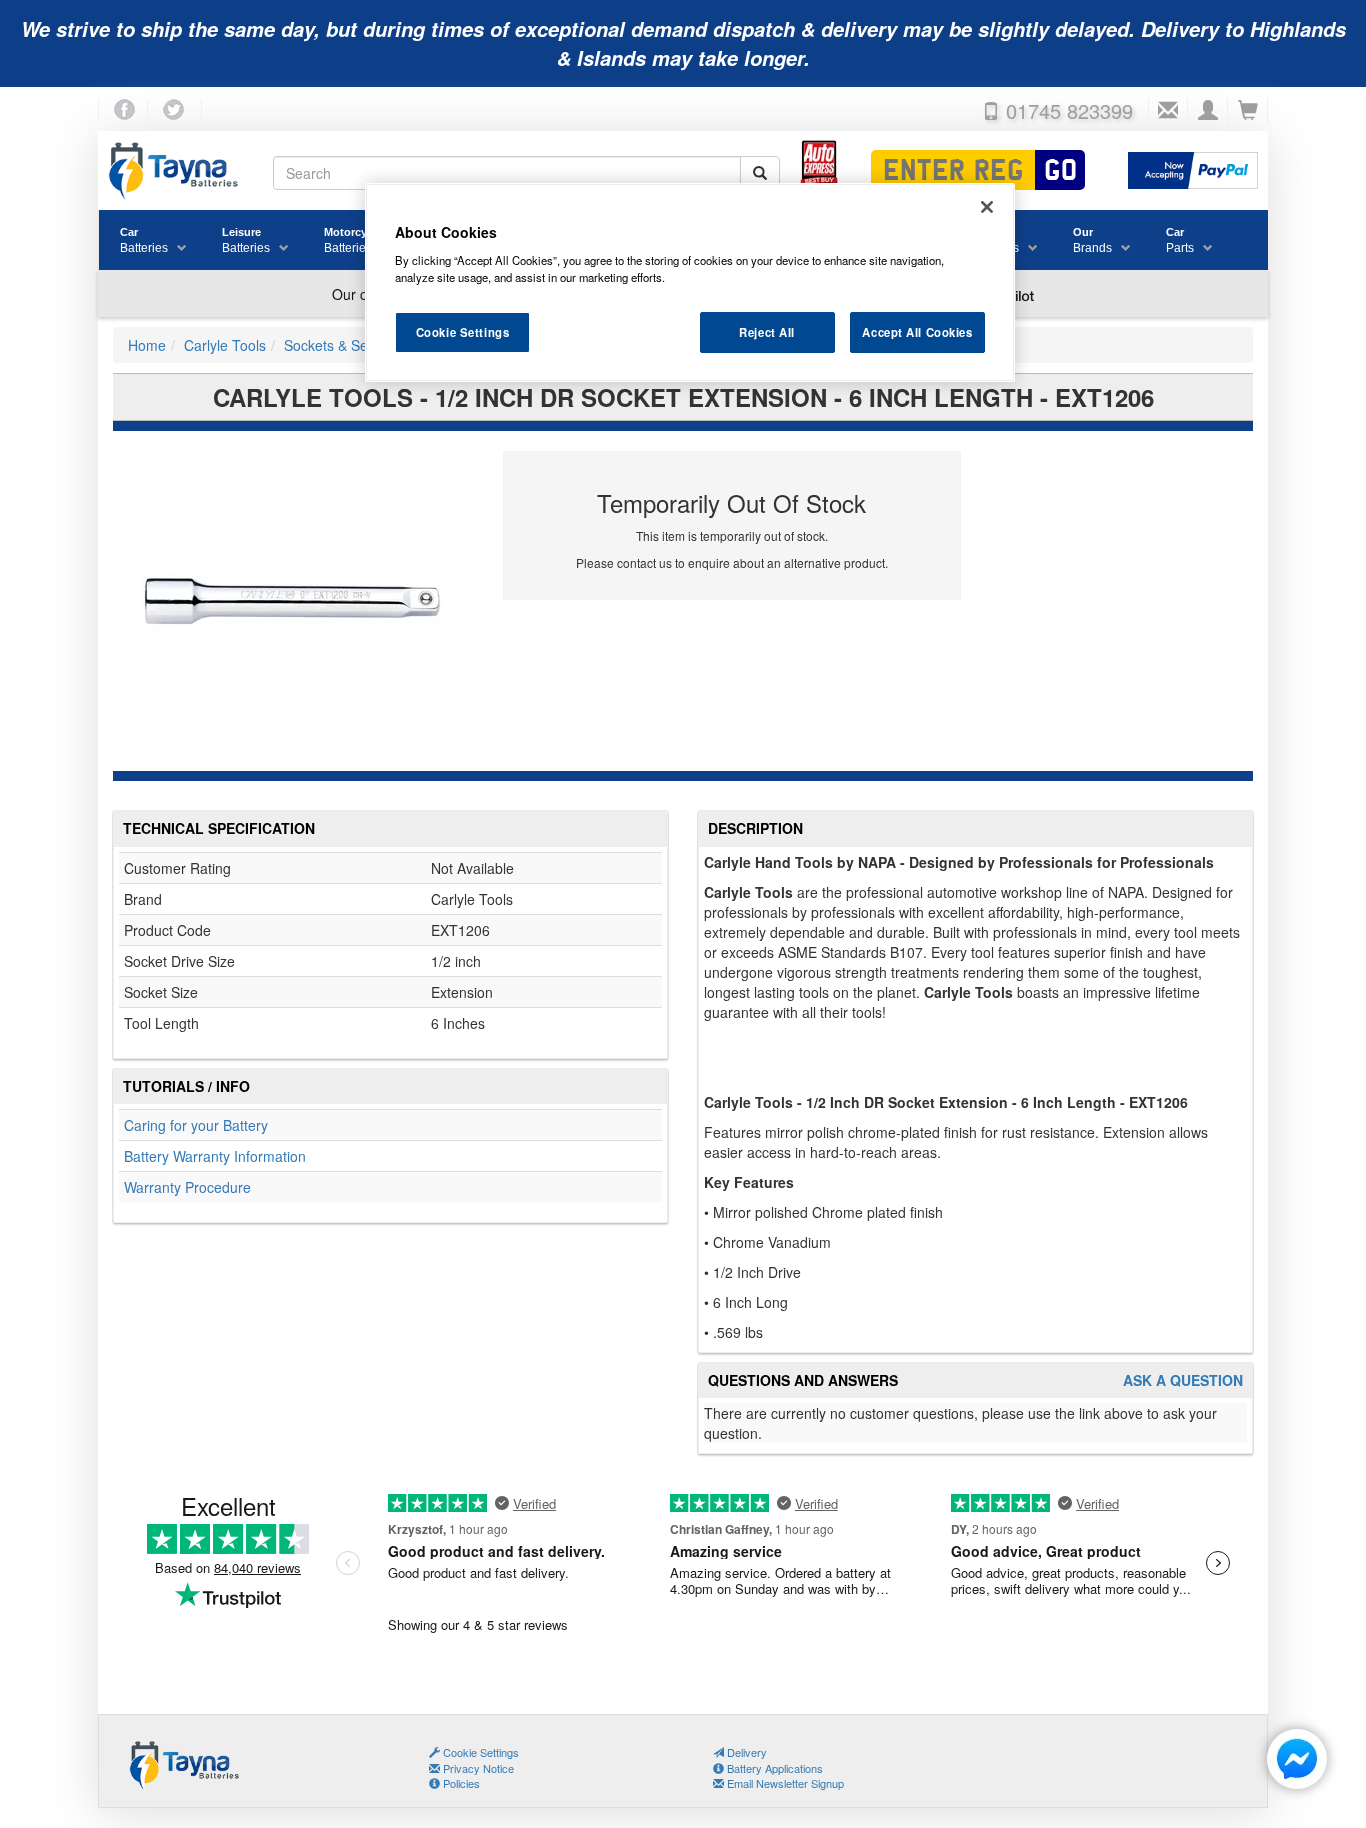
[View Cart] (1248, 111)
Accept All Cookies (917, 332)
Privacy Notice (477, 1768)
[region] (690, 283)
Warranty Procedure (187, 1187)
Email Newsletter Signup (784, 1783)
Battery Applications (773, 1768)
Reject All (767, 332)
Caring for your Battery (196, 1125)
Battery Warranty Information (215, 1156)
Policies (460, 1783)
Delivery (745, 1752)
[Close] (987, 207)
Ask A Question (1183, 1380)
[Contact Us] (1168, 111)
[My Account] (1208, 111)
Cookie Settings (463, 332)
